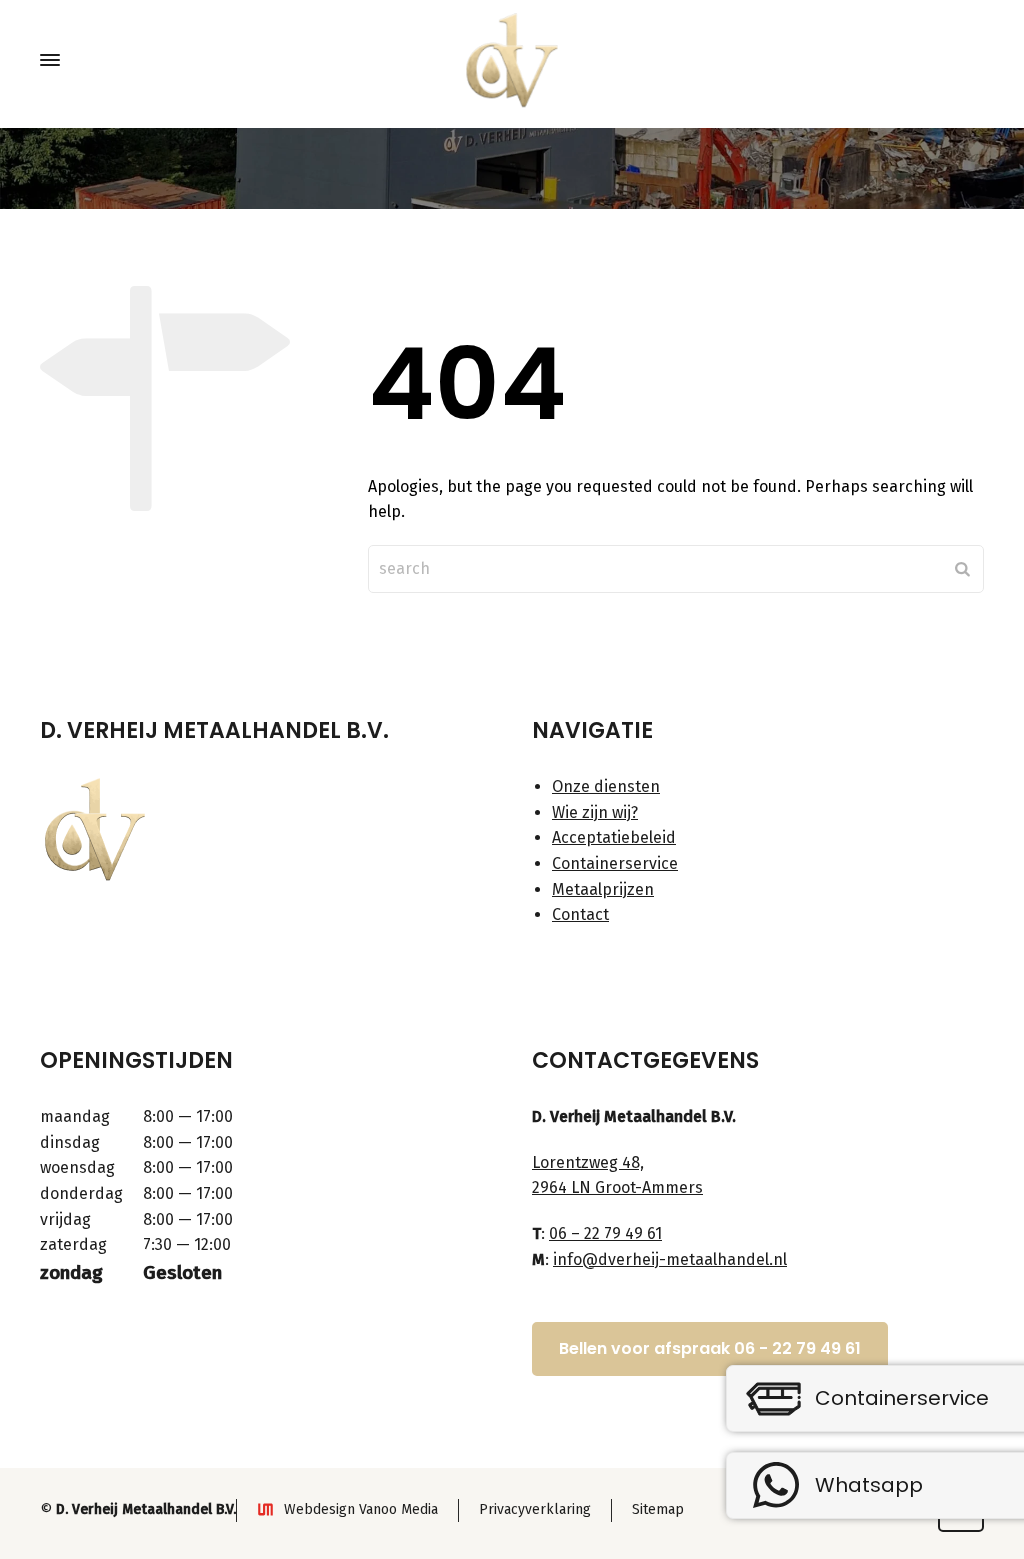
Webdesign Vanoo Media (361, 1509)
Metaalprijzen (603, 889)
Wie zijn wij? (595, 812)
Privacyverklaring (535, 1509)
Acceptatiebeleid (614, 837)
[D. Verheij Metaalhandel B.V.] (512, 60)
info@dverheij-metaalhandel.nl (670, 1259)
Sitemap (658, 1509)
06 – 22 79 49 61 (605, 1233)
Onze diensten (606, 786)
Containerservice (615, 863)
